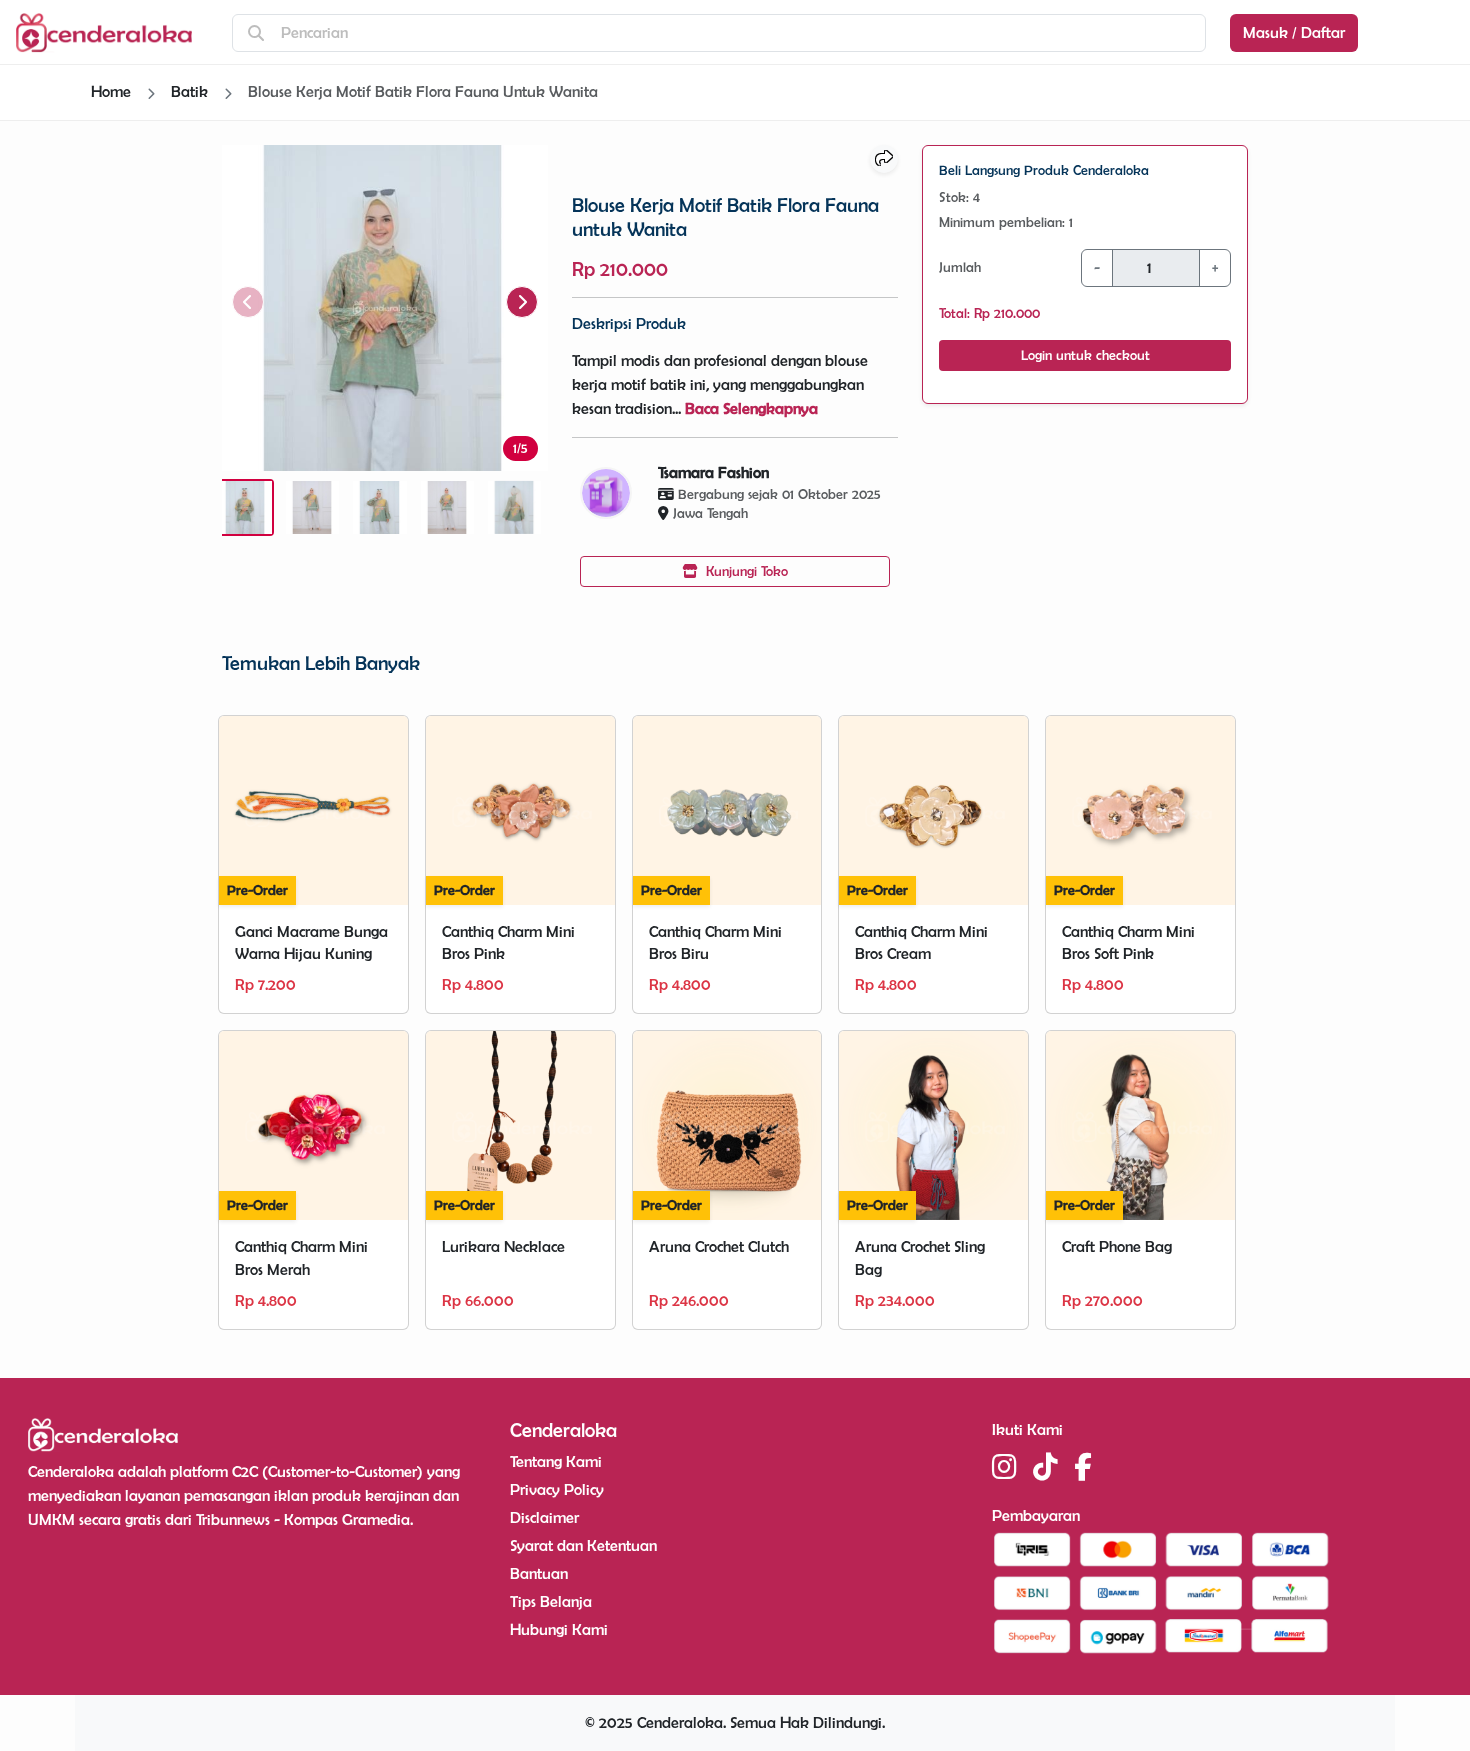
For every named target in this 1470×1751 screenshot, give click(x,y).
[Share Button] (884, 159)
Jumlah (960, 267)
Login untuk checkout (1085, 355)
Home (111, 91)
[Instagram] (1004, 1467)
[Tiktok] (1045, 1467)
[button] (522, 302)
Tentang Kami (556, 1461)
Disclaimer (544, 1517)
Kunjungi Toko (745, 571)
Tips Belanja (551, 1601)
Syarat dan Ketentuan (583, 1545)
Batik (189, 91)
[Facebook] (1083, 1467)
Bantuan (539, 1573)
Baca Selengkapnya (751, 408)
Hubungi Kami (559, 1629)
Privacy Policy (557, 1489)
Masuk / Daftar (1294, 32)
